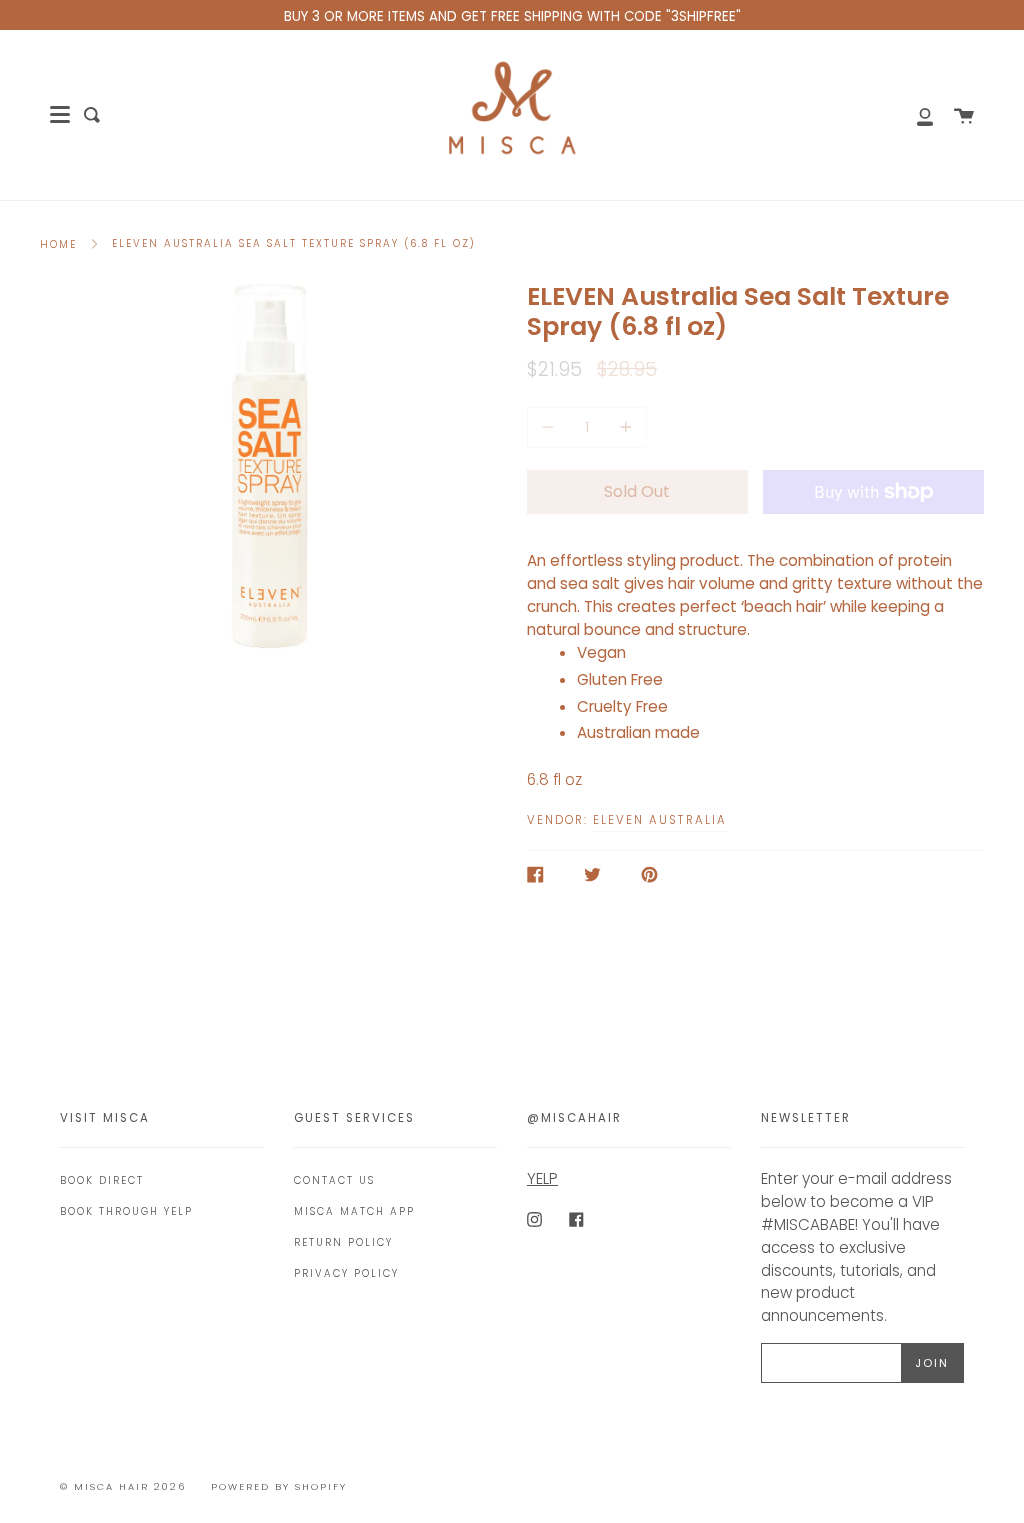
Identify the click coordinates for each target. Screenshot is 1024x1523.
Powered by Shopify (279, 1486)
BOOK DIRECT (102, 1180)
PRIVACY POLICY (346, 1273)
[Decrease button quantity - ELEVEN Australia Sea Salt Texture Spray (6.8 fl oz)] (551, 427)
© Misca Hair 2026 (123, 1486)
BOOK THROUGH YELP (126, 1211)
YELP (542, 1178)
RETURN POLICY (343, 1242)
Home (58, 244)
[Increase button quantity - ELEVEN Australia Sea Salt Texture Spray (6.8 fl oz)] (623, 427)
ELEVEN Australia (660, 820)
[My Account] (914, 115)
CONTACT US (334, 1180)
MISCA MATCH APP (354, 1211)
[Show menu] (60, 115)
